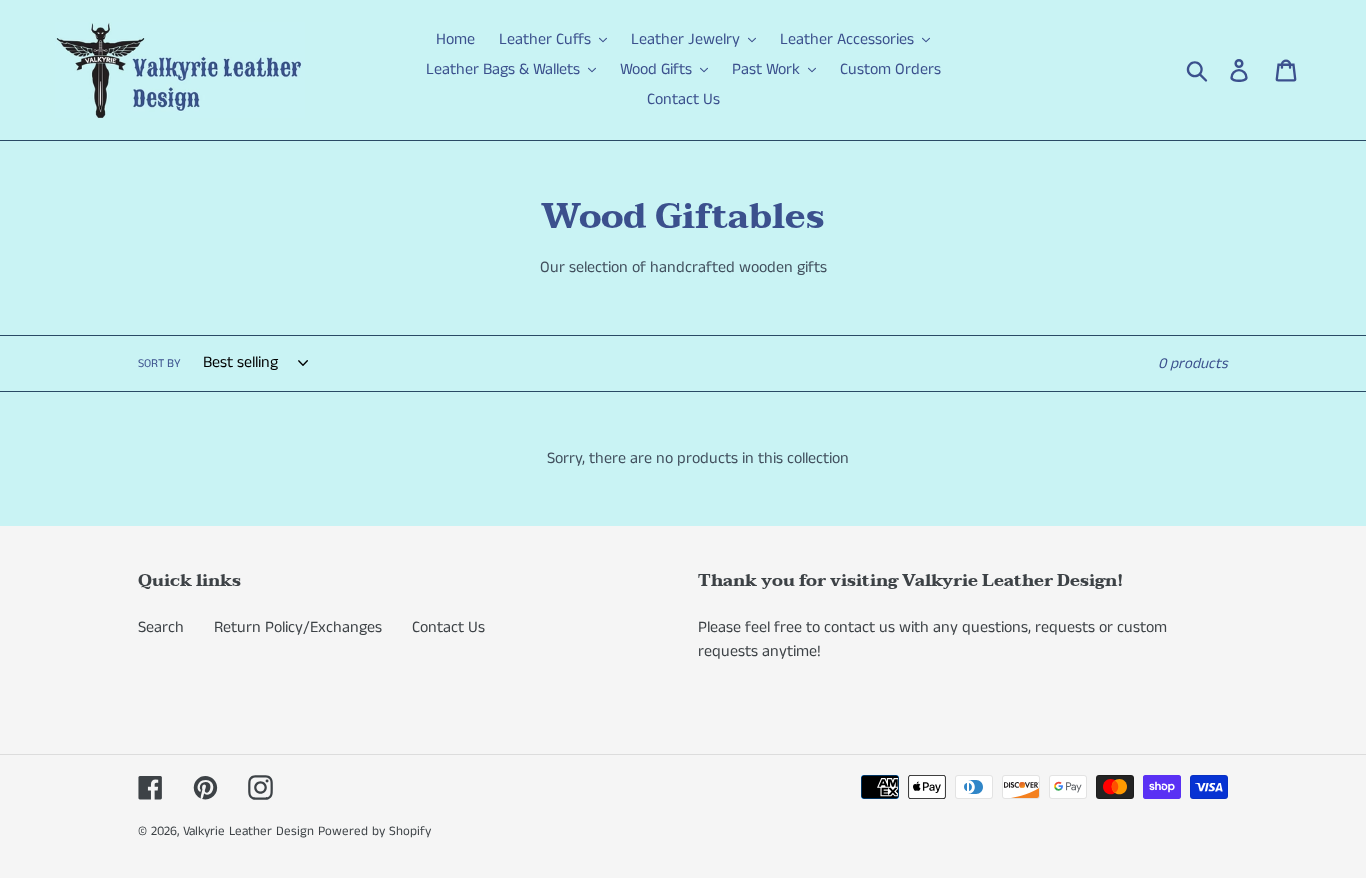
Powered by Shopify (374, 831)
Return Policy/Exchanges (298, 627)
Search (161, 627)
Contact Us (448, 627)
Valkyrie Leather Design (248, 831)
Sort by (159, 363)
